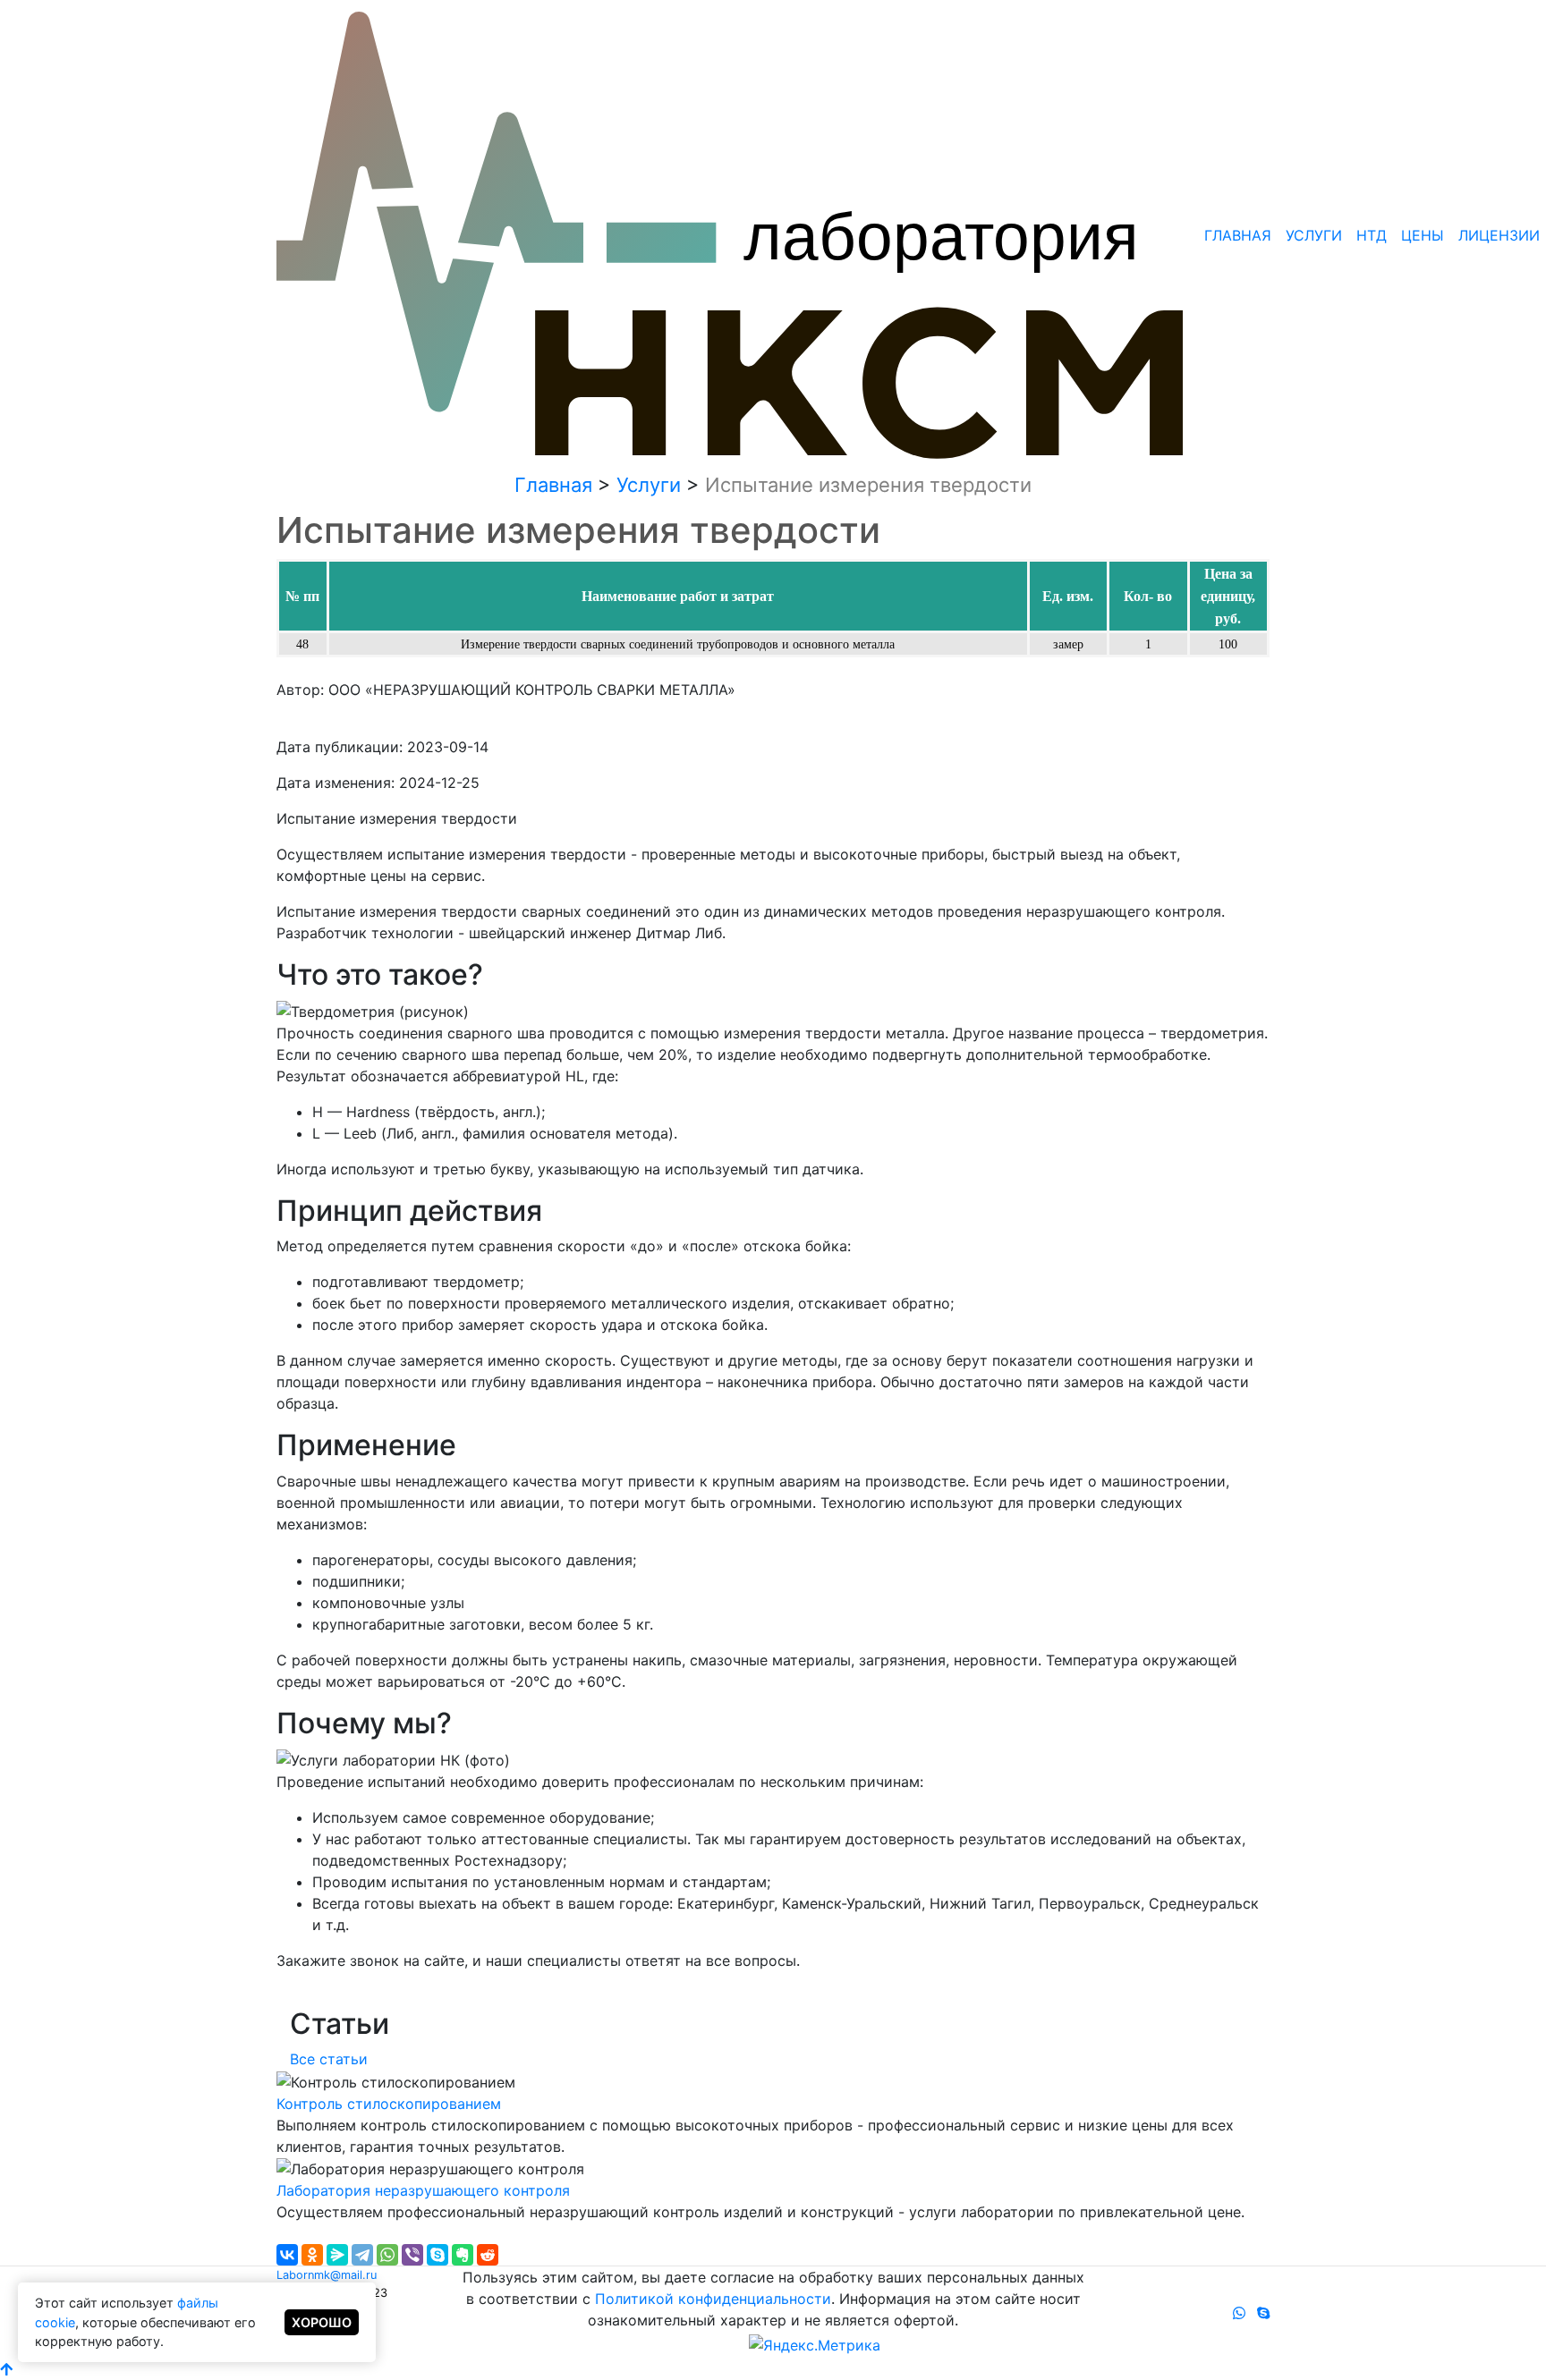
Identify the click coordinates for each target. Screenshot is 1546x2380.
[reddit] (488, 2255)
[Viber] (412, 2255)
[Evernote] (463, 2255)
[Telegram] (362, 2255)
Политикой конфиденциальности (713, 2299)
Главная (1238, 235)
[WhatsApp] (387, 2255)
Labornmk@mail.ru (327, 2275)
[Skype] (437, 2255)
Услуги (1314, 235)
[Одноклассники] (312, 2255)
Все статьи (329, 2059)
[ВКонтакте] (287, 2255)
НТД (1372, 235)
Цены (1423, 235)
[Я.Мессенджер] (337, 2255)
